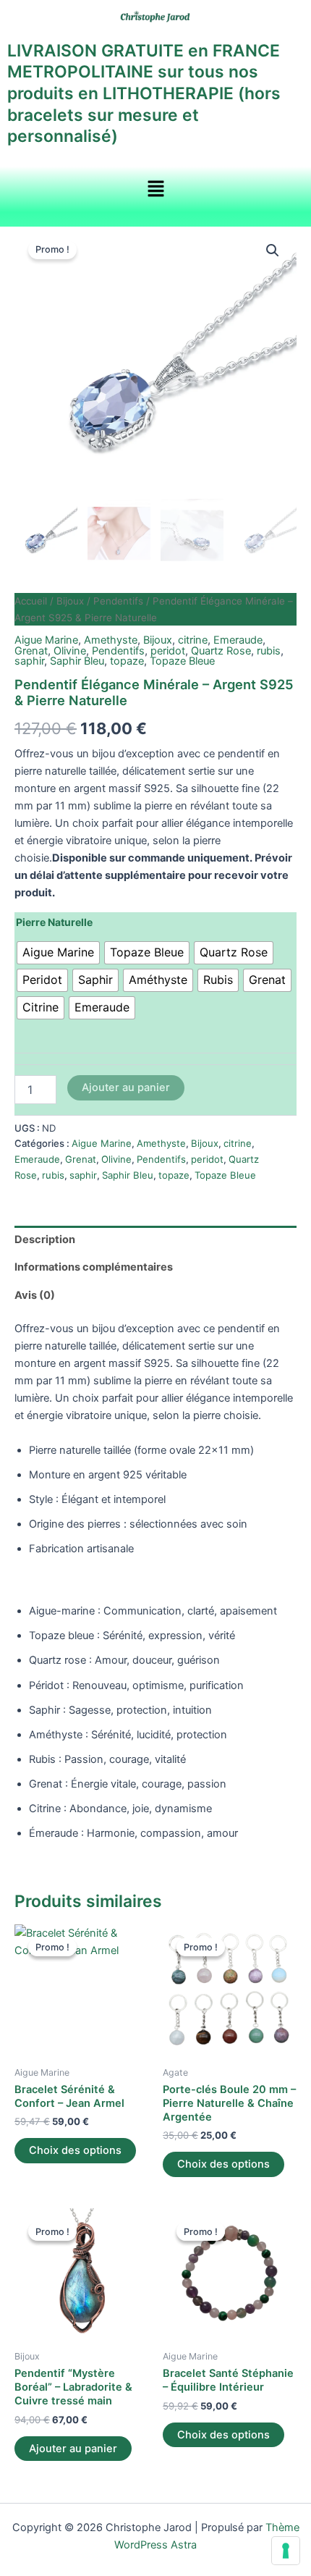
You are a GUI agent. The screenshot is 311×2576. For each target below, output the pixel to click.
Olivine (70, 651)
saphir (29, 661)
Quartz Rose (221, 651)
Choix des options (75, 2150)
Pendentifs (118, 601)
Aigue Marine (46, 640)
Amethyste (111, 640)
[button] (155, 189)
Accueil (31, 601)
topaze (127, 661)
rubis (269, 651)
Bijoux (70, 601)
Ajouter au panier (126, 1087)
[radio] (58, 953)
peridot (168, 651)
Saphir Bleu (77, 661)
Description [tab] (45, 1239)
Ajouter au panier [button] (73, 2449)
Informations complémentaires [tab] (94, 1267)
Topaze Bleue (182, 661)
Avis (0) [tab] (35, 1295)
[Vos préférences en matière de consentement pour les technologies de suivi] (286, 2551)
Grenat (31, 651)
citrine (193, 640)
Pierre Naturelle (54, 922)
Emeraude (238, 640)
